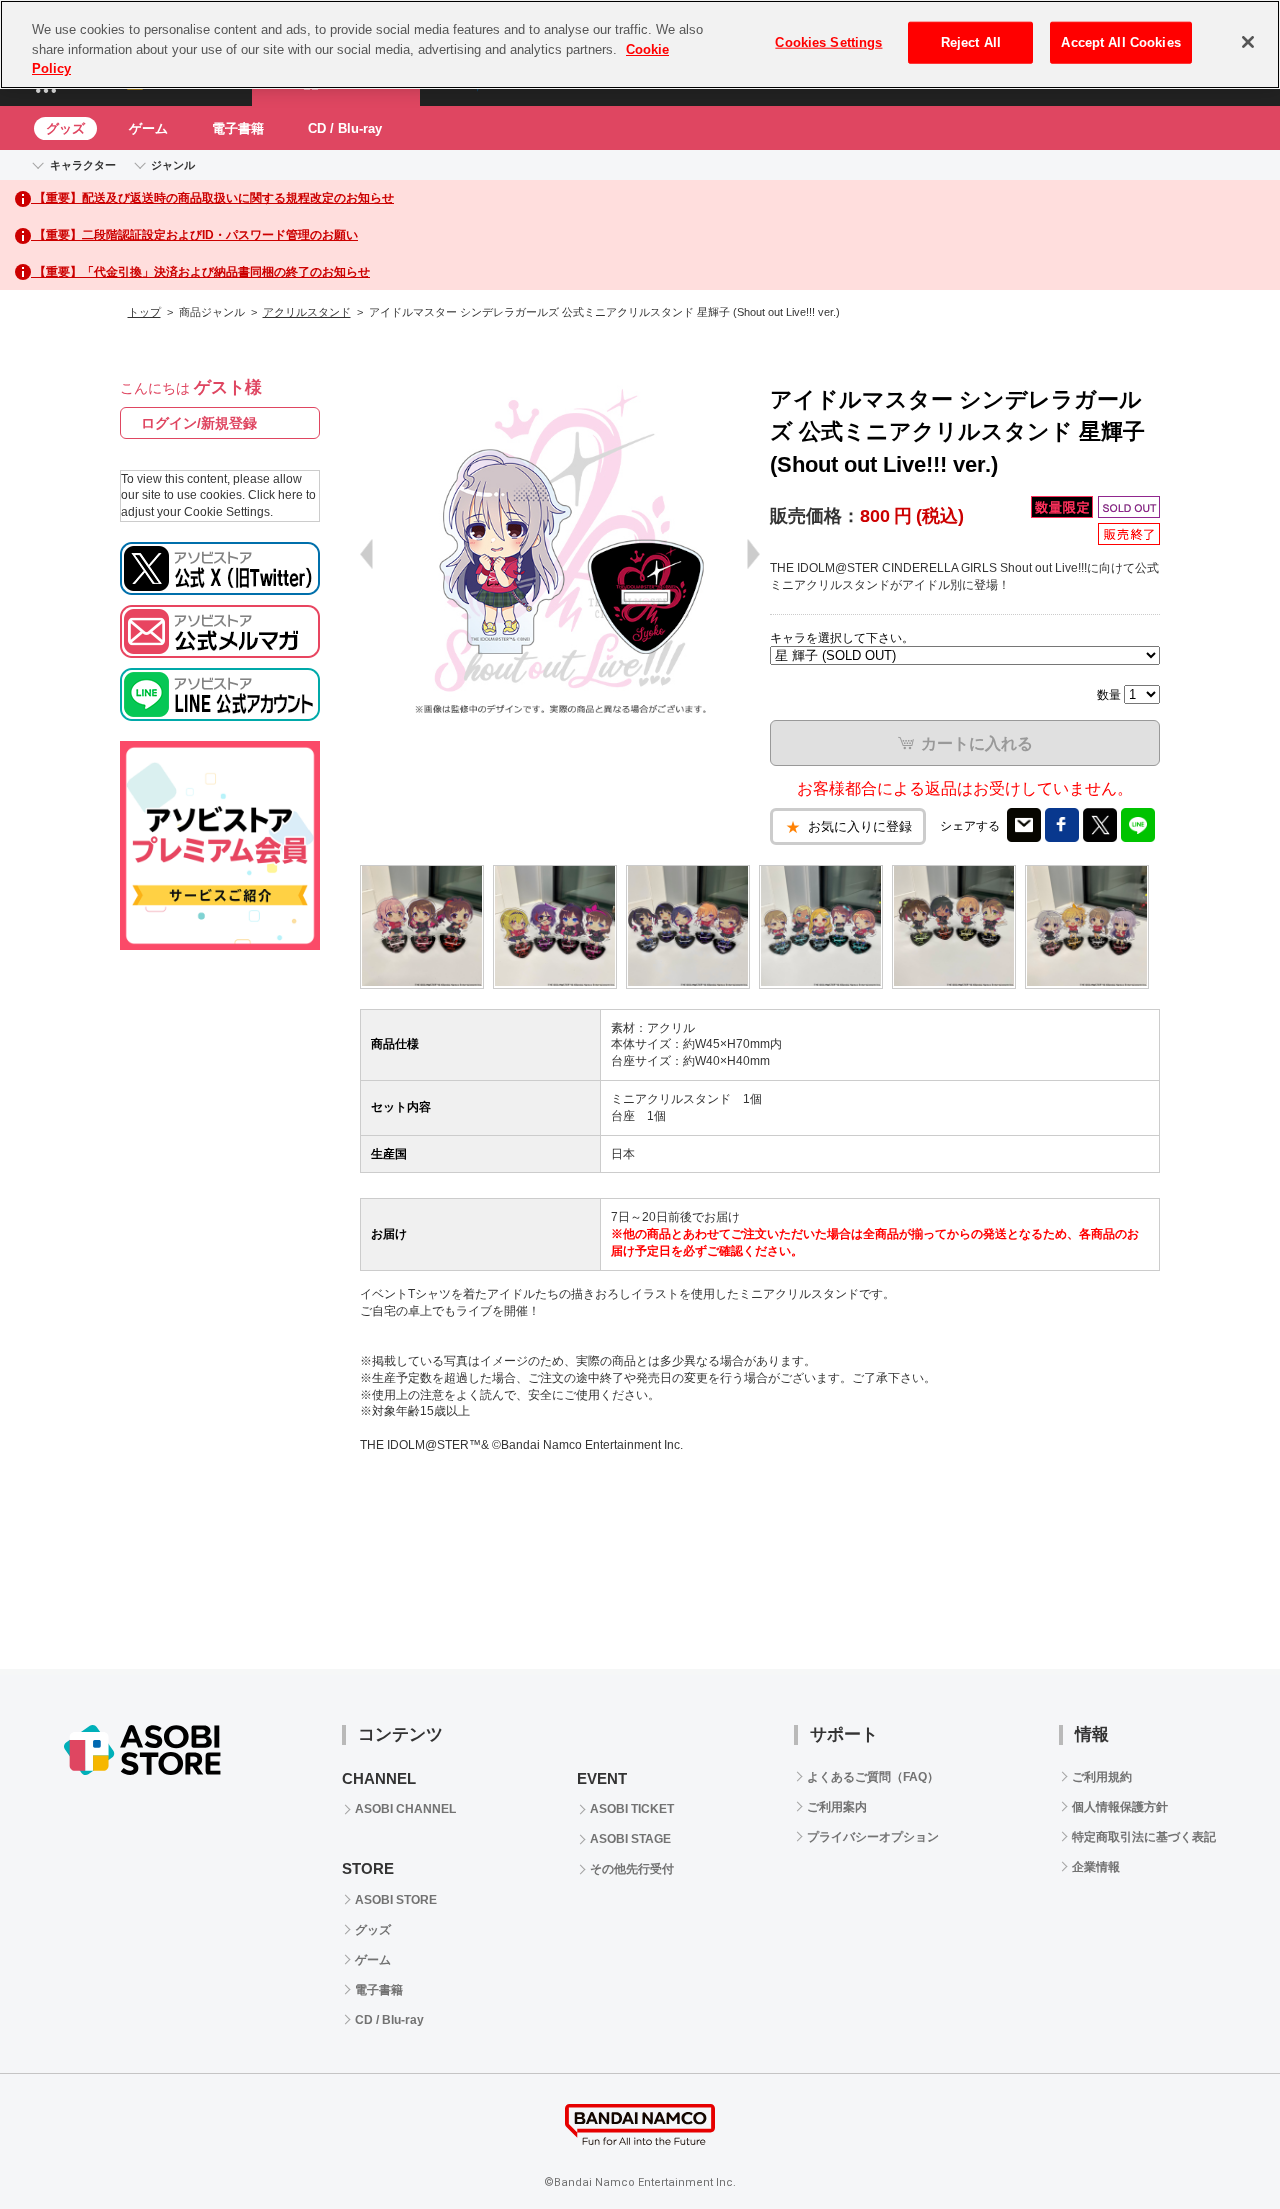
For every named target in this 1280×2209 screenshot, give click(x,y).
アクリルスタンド (307, 312)
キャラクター (83, 165)
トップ (144, 312)
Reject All (971, 42)
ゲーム (148, 128)
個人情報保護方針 (1120, 1807)
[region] (640, 44)
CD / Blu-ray (345, 128)
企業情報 (1096, 1867)
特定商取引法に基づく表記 (1144, 1837)
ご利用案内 (837, 1807)
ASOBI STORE (396, 1900)
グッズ (65, 128)
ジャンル (173, 165)
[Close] (1248, 42)
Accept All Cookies (1120, 42)
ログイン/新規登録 (199, 423)
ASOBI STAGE (630, 1839)
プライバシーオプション (873, 1837)
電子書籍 (238, 128)
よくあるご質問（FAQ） (873, 1777)
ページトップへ (1215, 2144)
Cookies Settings (828, 42)
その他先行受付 (632, 1869)
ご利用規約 (1102, 1777)
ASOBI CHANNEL (405, 1809)
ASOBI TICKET (632, 1809)
